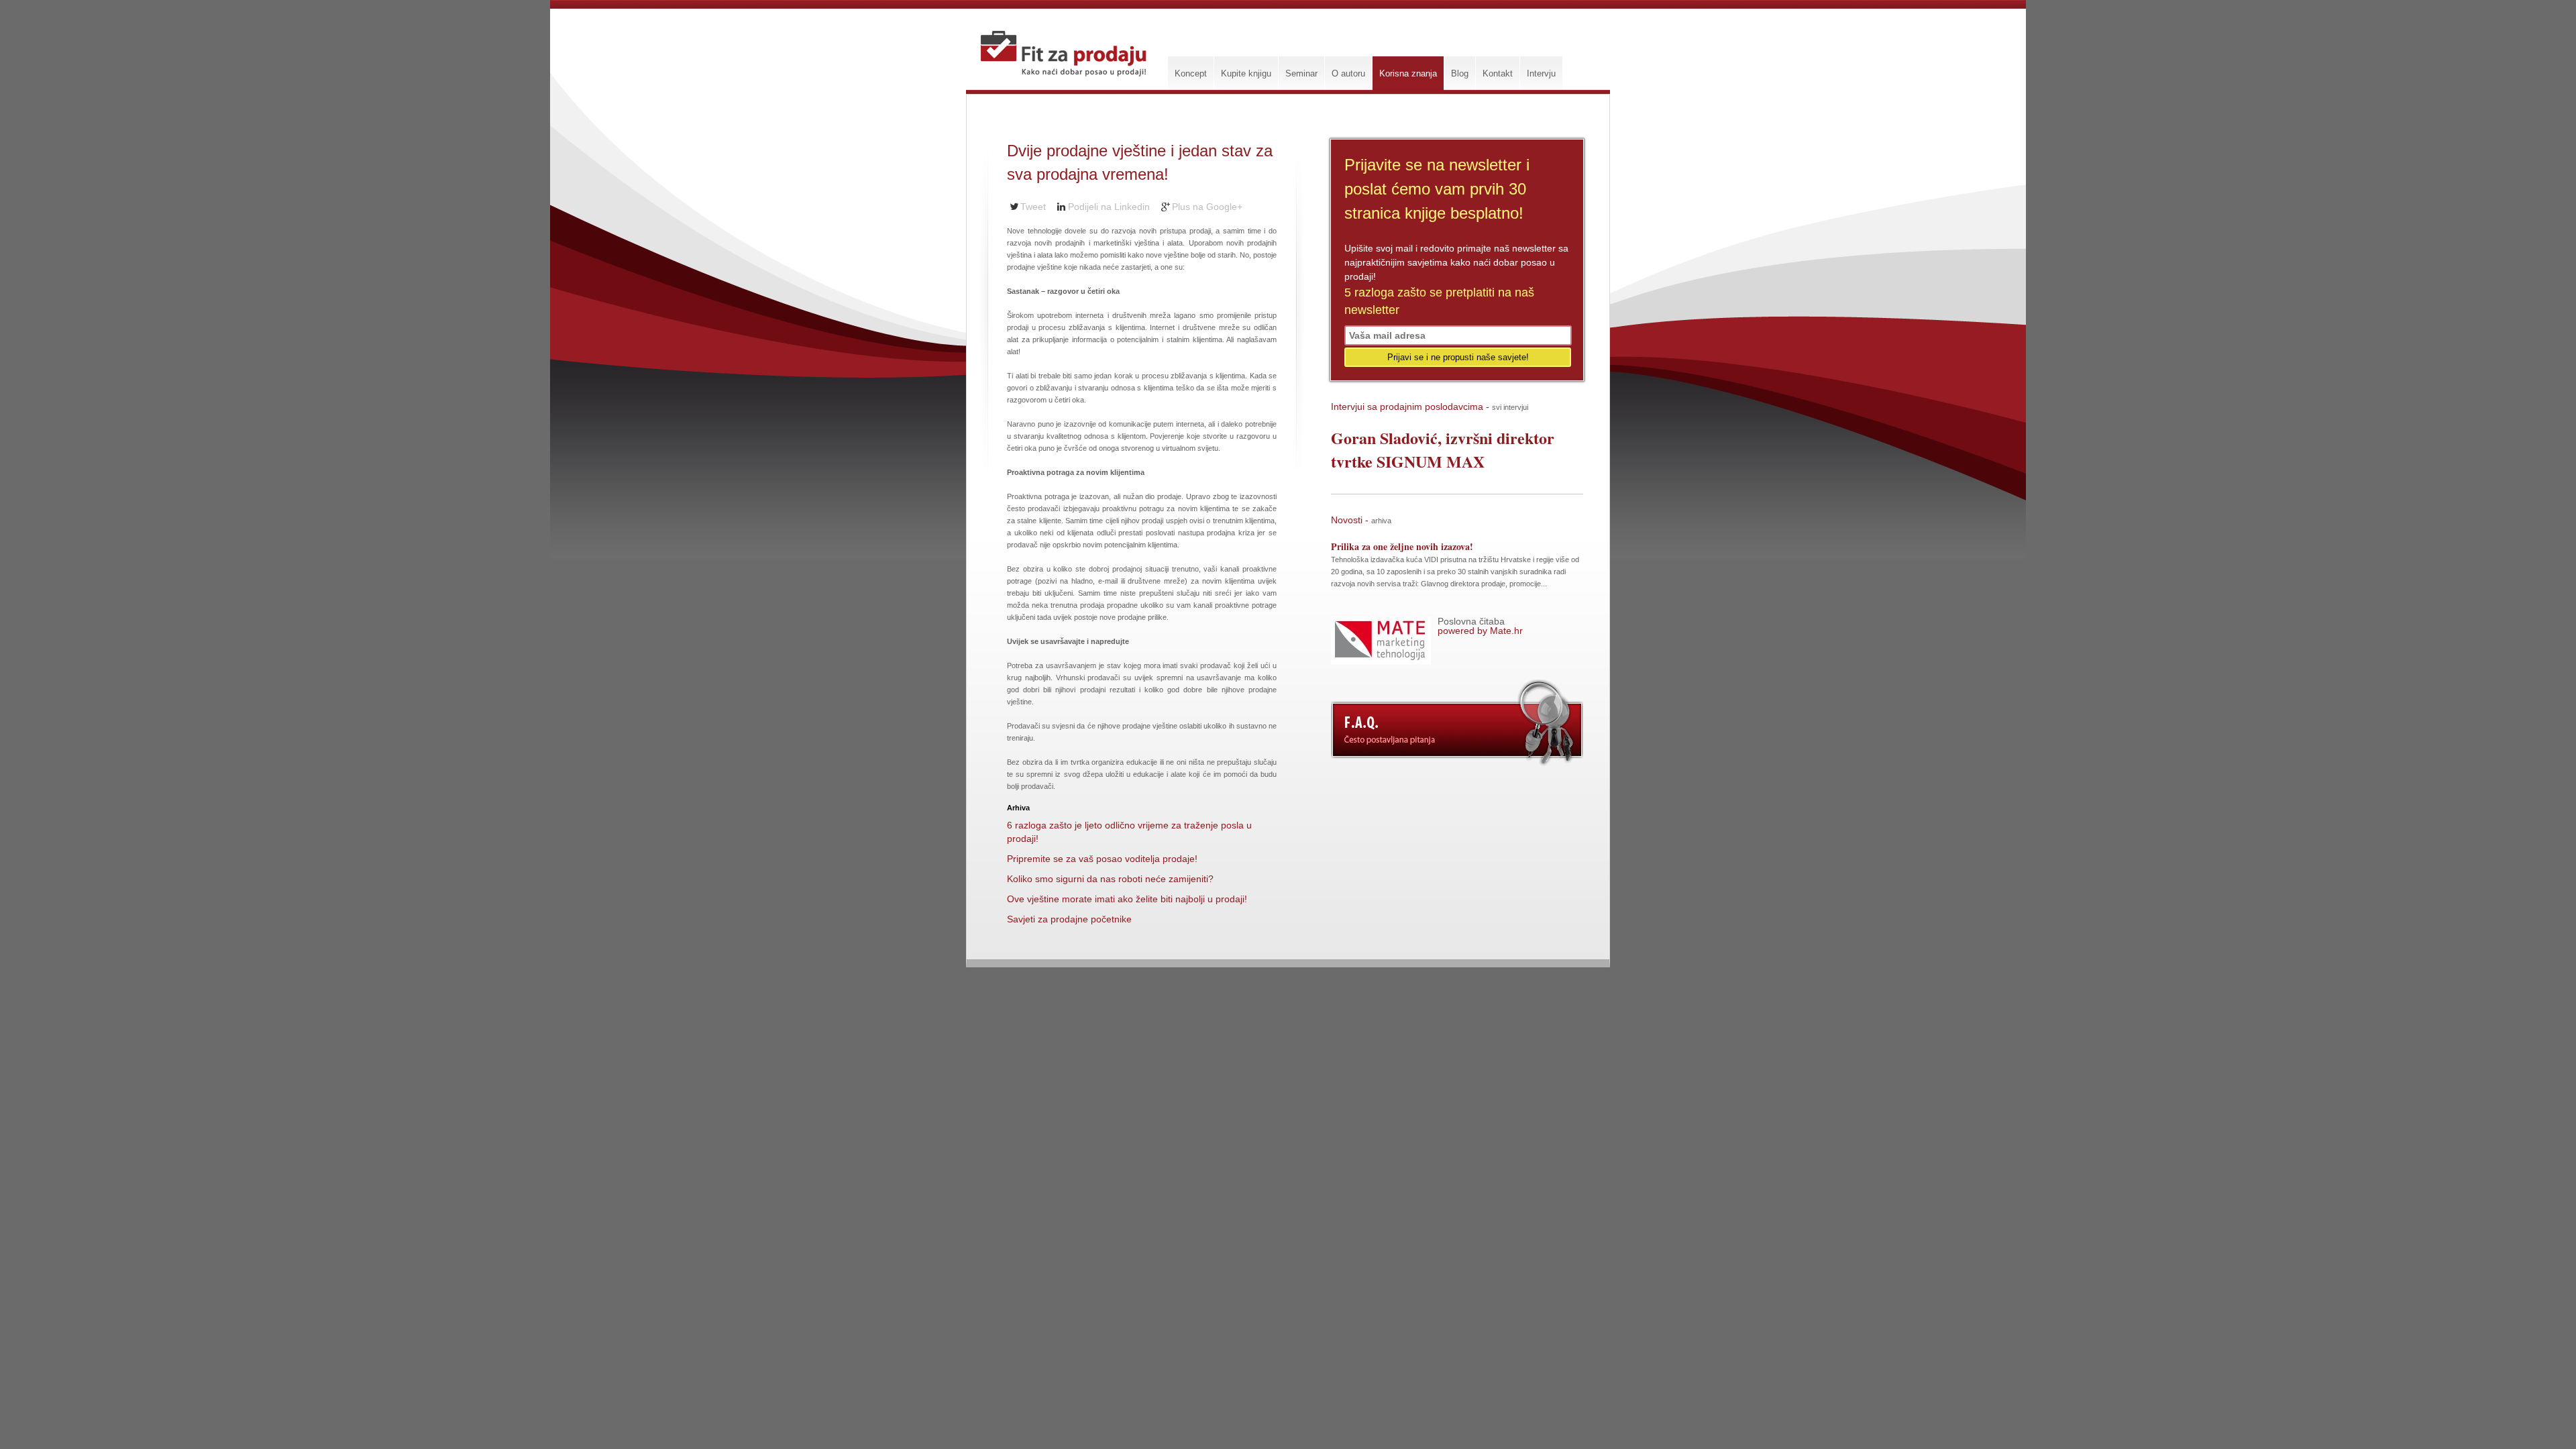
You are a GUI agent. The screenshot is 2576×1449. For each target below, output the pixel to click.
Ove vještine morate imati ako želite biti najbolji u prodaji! (1127, 899)
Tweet (1033, 207)
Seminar (1301, 73)
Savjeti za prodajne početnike (1069, 919)
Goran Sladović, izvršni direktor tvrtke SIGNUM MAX (1443, 449)
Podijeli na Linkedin (1109, 207)
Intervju (1541, 73)
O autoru (1348, 73)
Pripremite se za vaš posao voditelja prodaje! (1102, 859)
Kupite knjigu (1246, 73)
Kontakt (1498, 73)
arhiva (1381, 521)
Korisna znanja (1408, 73)
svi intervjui (1510, 407)
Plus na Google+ (1207, 207)
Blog (1460, 73)
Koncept (1191, 73)
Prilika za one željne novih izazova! (1402, 546)
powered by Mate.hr (1480, 626)
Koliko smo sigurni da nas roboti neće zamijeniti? (1110, 879)
